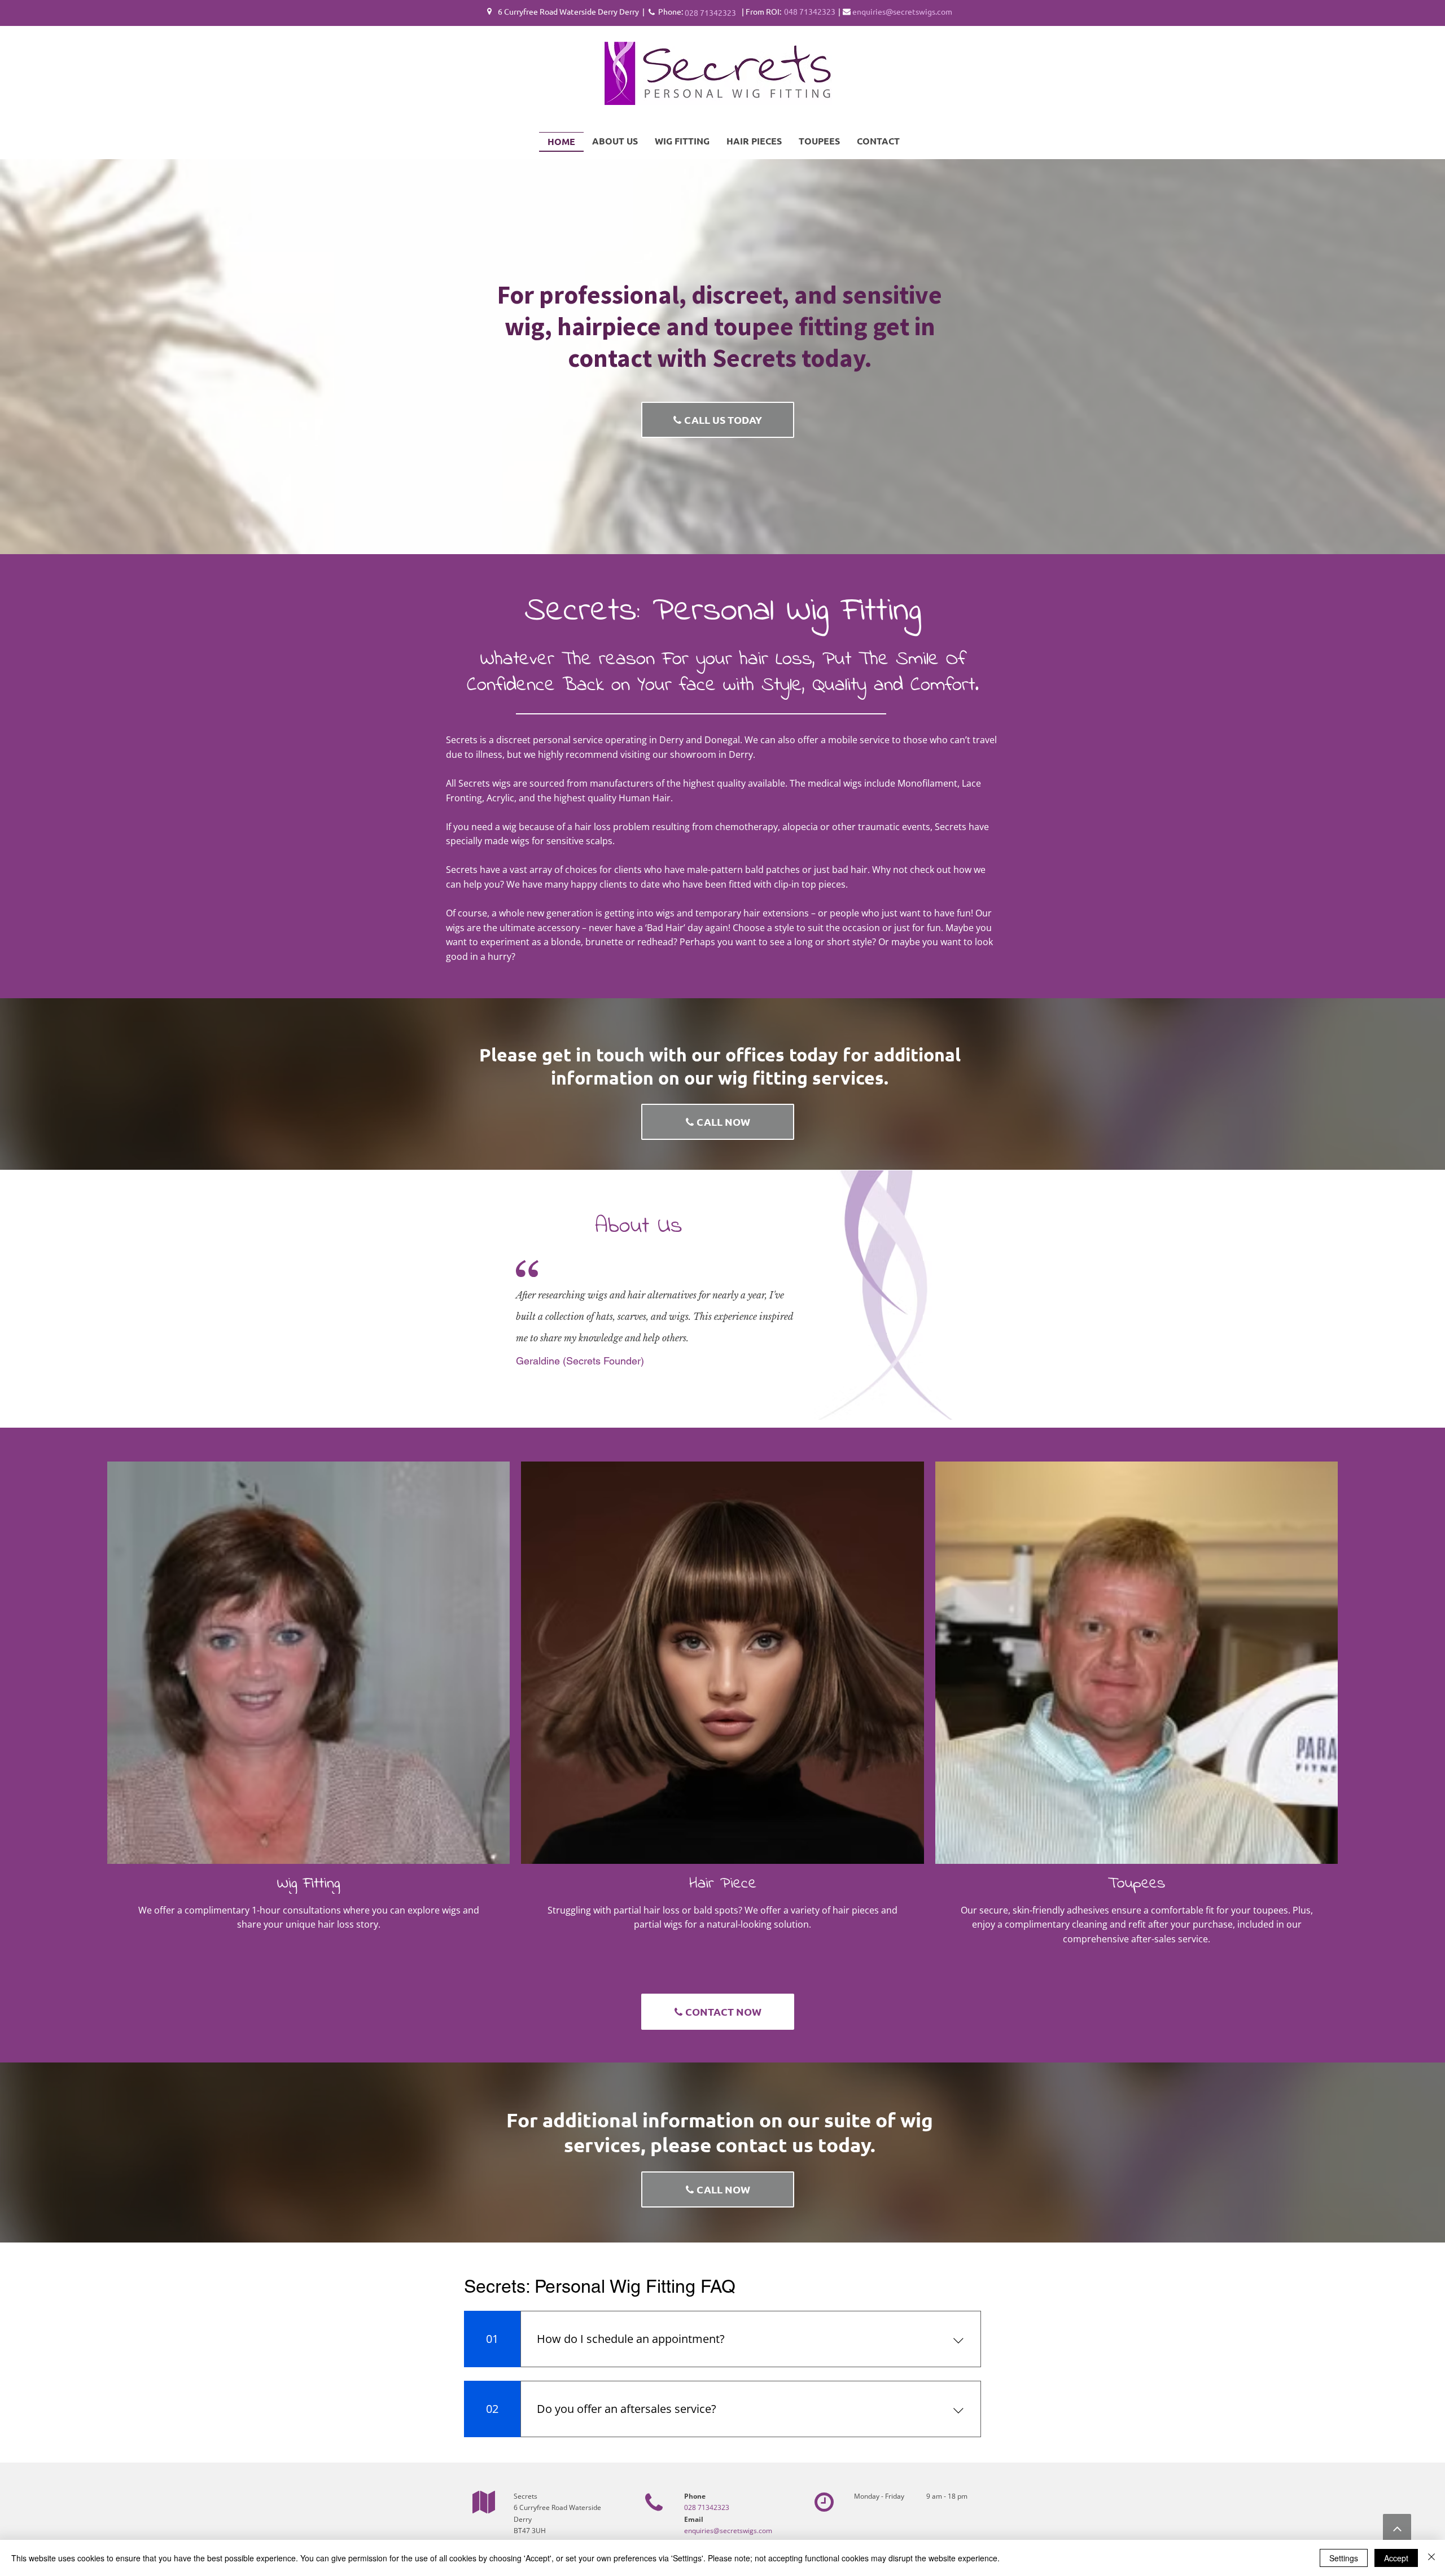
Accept (1396, 2558)
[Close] (1431, 2558)
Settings (1344, 2558)
